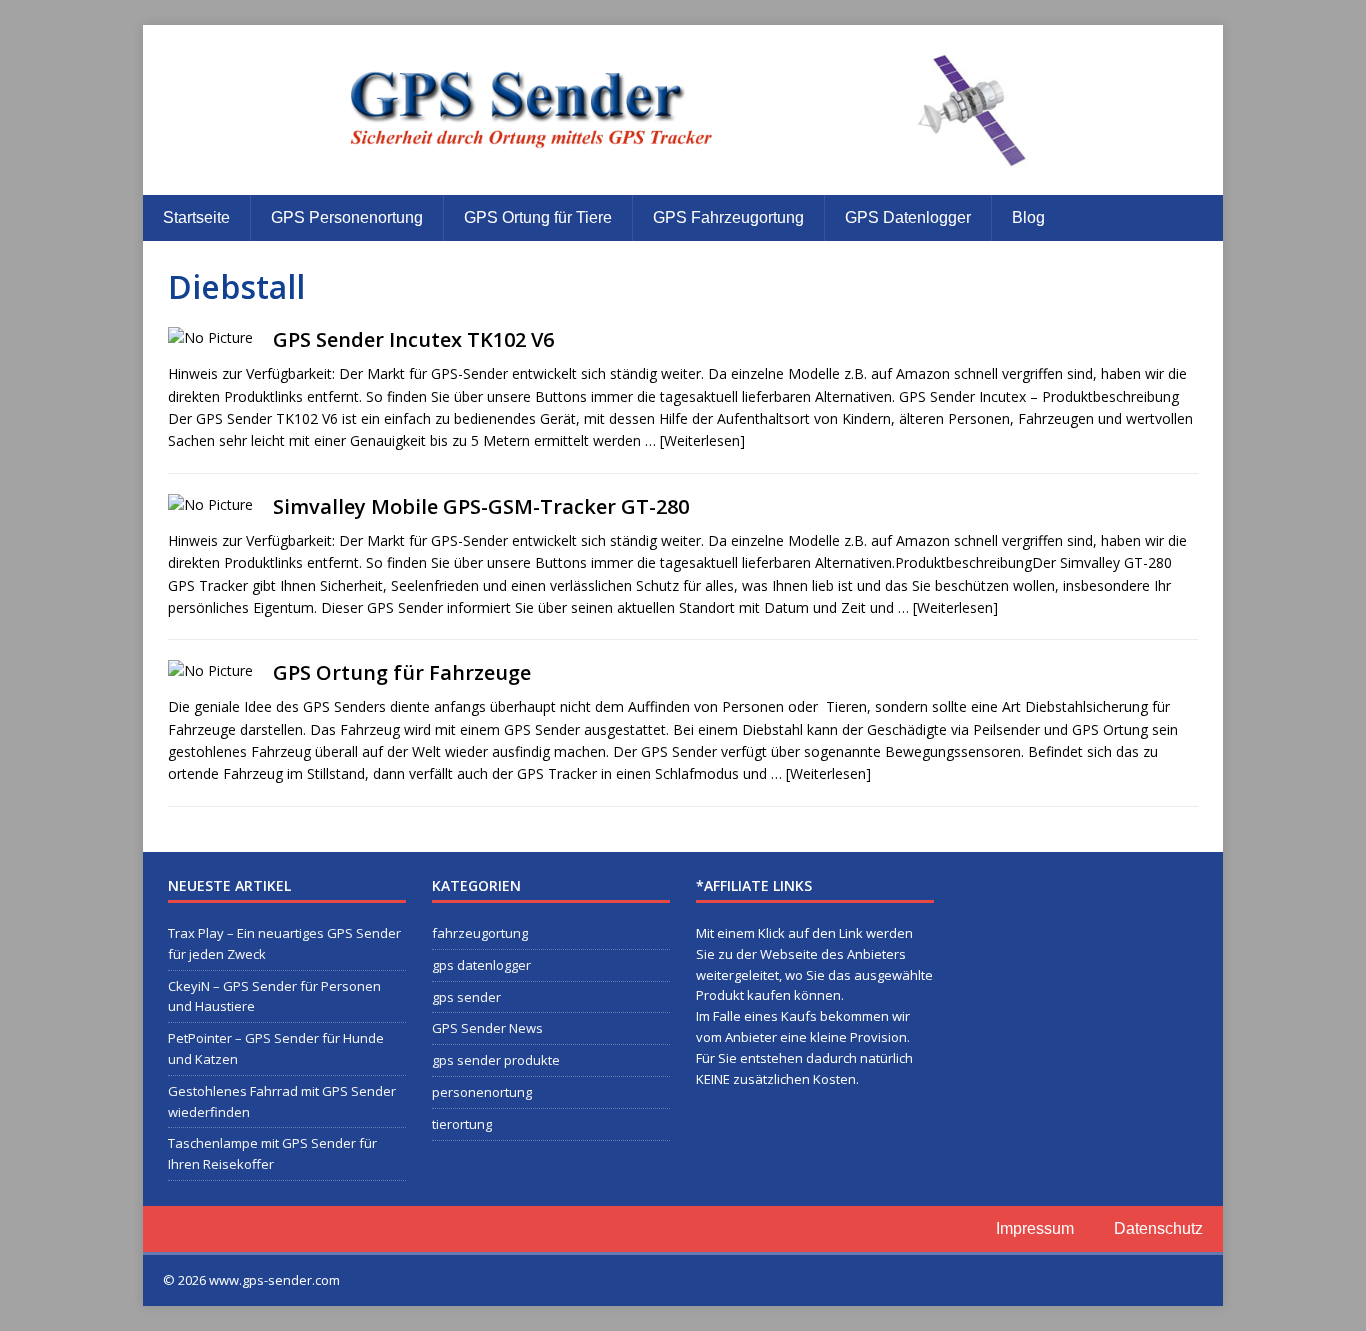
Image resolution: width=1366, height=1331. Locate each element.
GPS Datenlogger (908, 217)
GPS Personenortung (347, 217)
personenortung (482, 1092)
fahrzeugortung (480, 933)
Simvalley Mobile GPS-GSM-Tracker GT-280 (481, 506)
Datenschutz (1158, 1228)
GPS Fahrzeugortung (728, 217)
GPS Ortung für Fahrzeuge (402, 672)
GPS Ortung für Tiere (538, 217)
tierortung (462, 1124)
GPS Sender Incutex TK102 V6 (413, 339)
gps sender (466, 997)
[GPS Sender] (683, 110)
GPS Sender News (487, 1028)
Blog (1028, 217)
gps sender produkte (496, 1060)
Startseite (196, 217)
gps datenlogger (481, 965)
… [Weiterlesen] (695, 440)
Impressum (1035, 1228)
